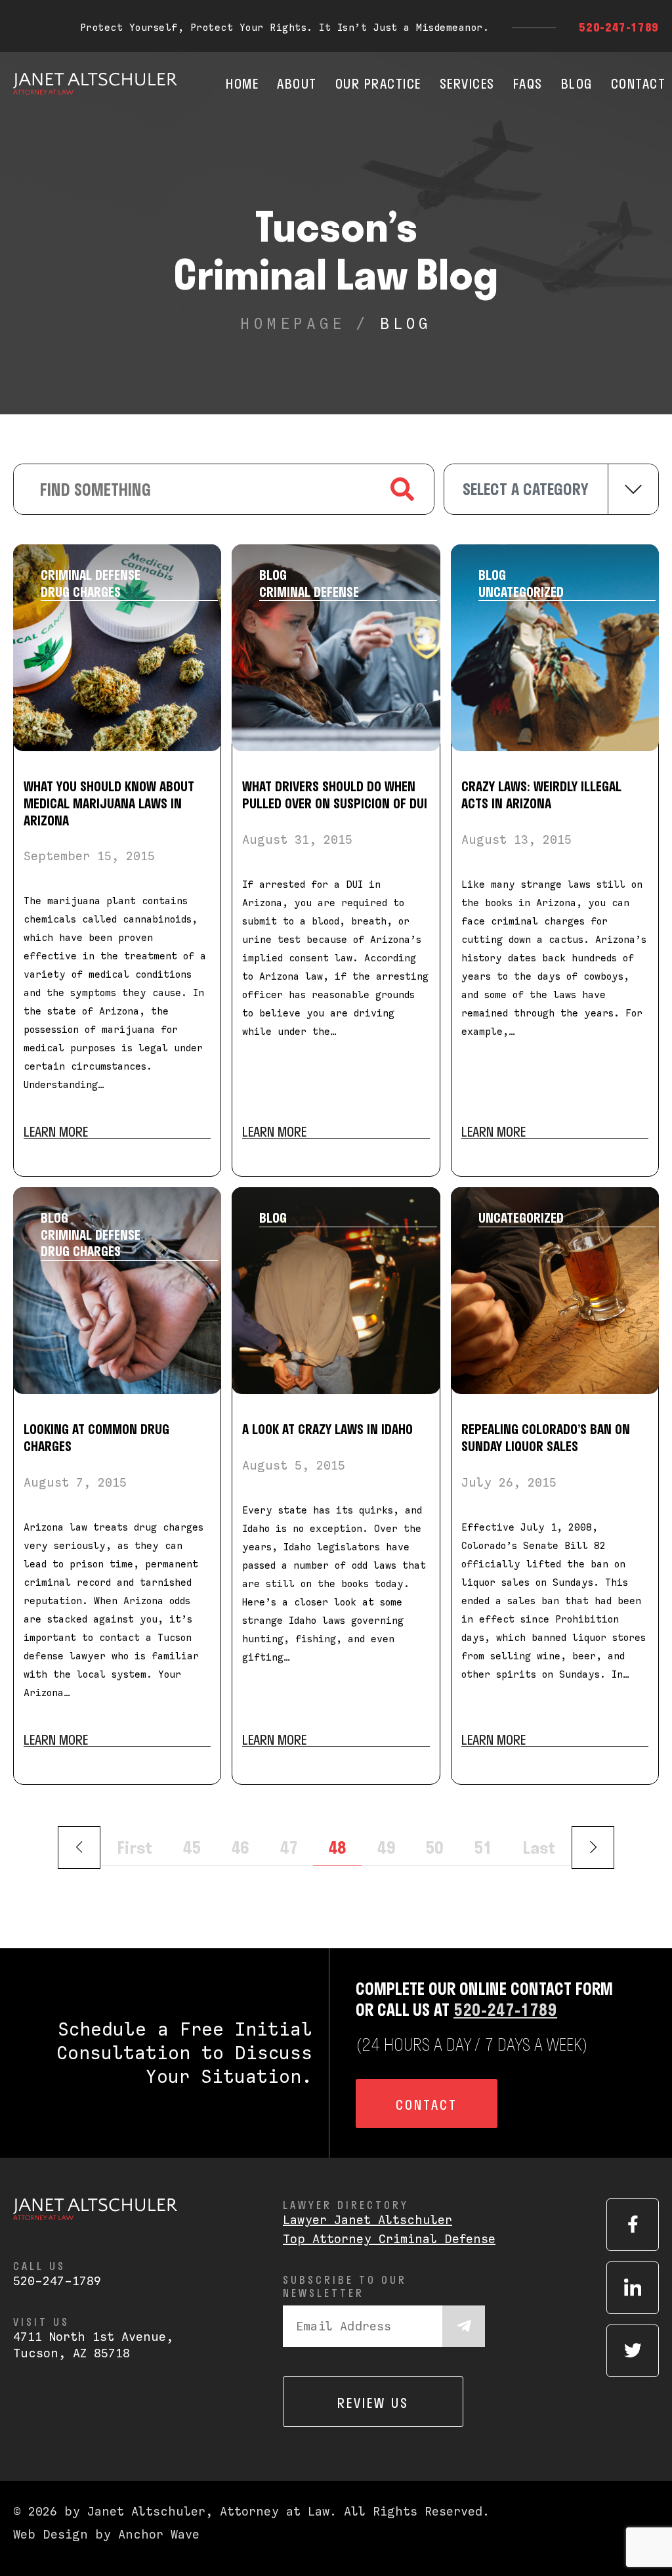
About (297, 83)
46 (240, 1847)
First (135, 1847)
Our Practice (378, 83)
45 (192, 1847)
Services (467, 83)
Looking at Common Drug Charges (96, 1437)
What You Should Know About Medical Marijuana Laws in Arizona (109, 803)
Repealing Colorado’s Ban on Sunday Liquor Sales (546, 1437)
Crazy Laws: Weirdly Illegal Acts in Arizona (541, 795)
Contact (639, 83)
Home (242, 83)
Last (539, 1847)
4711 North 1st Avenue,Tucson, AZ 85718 (93, 2345)
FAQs (528, 83)
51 (483, 1847)
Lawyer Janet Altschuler (367, 2220)
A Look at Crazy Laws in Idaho (327, 1429)
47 (289, 1847)
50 (434, 1847)
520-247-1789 (619, 27)
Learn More (56, 1132)
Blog (577, 83)
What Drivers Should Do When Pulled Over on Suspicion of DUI (335, 795)
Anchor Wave (159, 2534)
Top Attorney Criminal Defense (389, 2239)
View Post (117, 648)
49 (386, 1847)
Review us (373, 2403)
